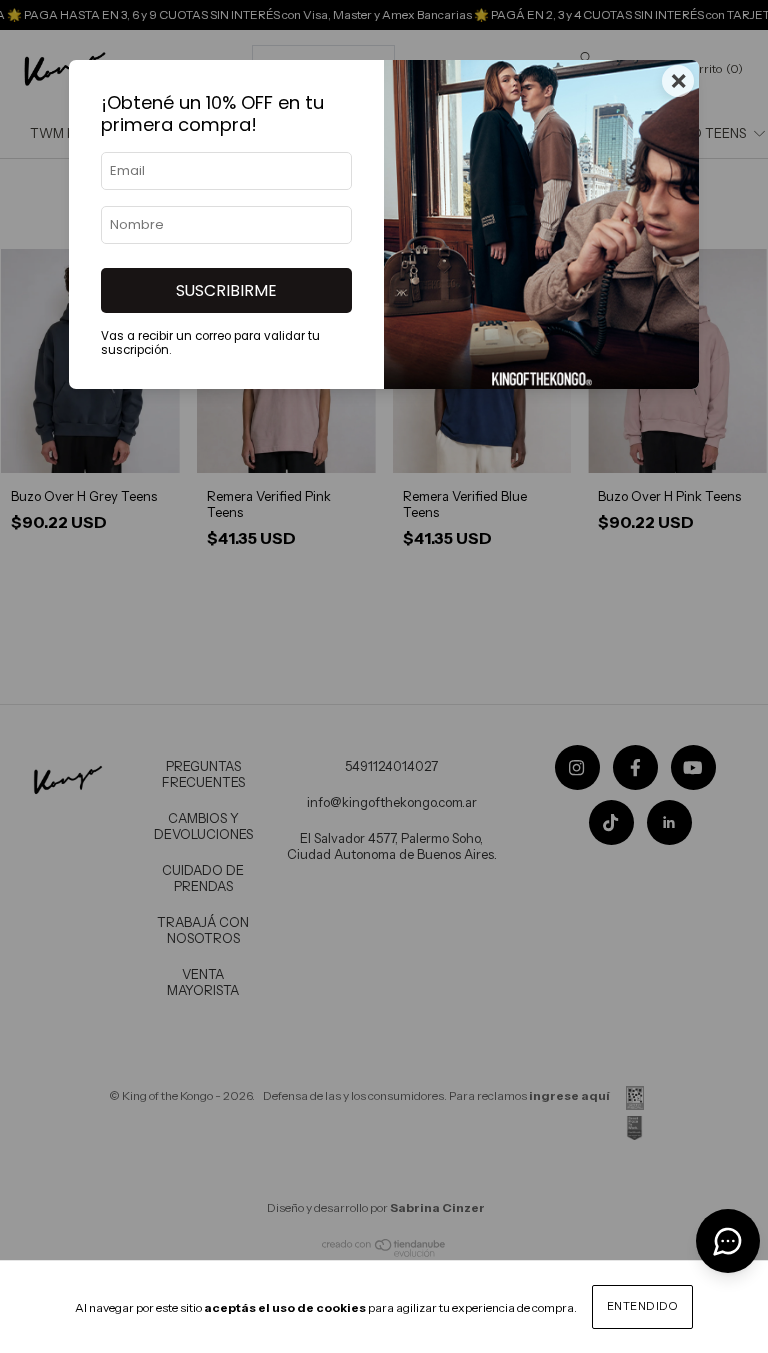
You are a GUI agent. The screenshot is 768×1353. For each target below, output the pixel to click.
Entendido (643, 1306)
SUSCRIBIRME (226, 290)
